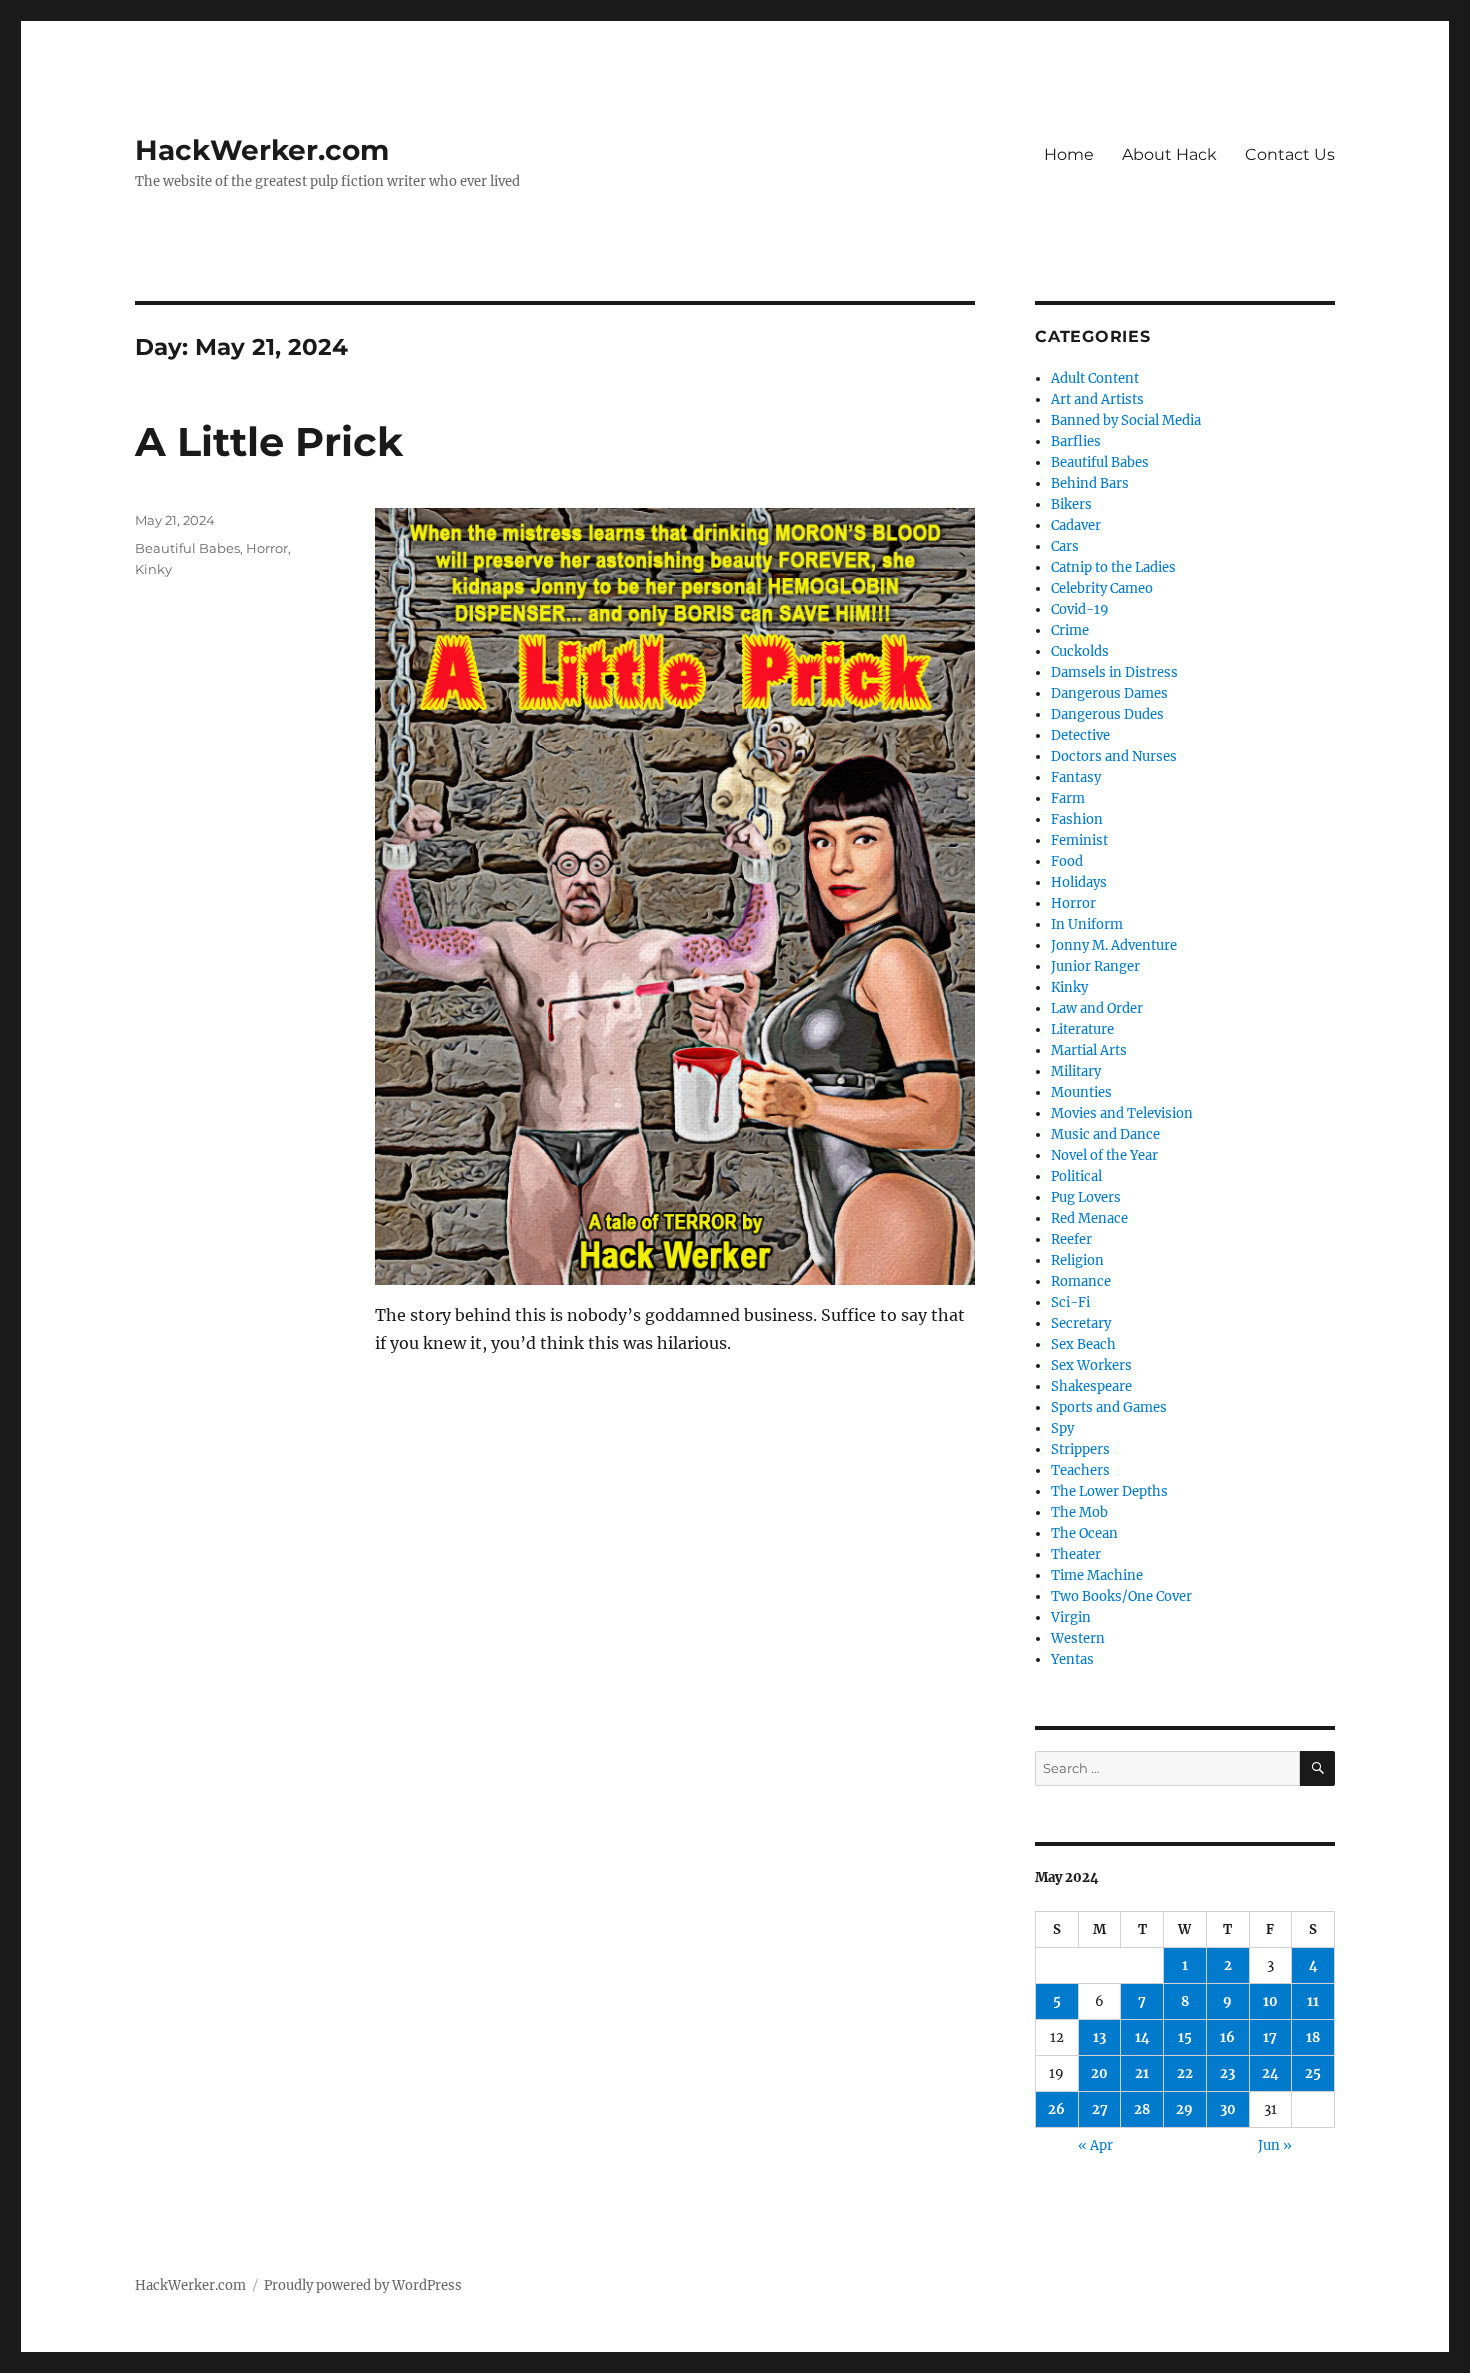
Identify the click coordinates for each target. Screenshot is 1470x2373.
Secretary (1081, 1323)
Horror (267, 548)
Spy (1062, 1428)
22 (1185, 2073)
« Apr (1095, 2145)
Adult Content (1095, 378)
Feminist (1079, 840)
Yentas (1072, 1659)
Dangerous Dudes (1107, 714)
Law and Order (1097, 1008)
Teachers (1080, 1470)
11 (1313, 2001)
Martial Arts (1089, 1050)
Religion (1077, 1260)
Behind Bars (1090, 483)
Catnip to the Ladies (1113, 567)
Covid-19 (1080, 609)
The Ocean (1084, 1533)
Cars (1065, 546)
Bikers (1071, 504)
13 (1099, 2037)
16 (1227, 2037)
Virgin (1071, 1617)
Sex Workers (1091, 1365)
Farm (1068, 798)
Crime (1070, 630)
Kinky (153, 569)
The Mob (1079, 1512)
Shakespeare (1091, 1386)
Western (1078, 1638)
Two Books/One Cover (1121, 1596)
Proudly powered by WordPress (363, 2285)
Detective (1080, 735)
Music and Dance (1105, 1134)
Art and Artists (1097, 399)
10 (1270, 2001)
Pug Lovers (1086, 1197)
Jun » (1275, 2145)
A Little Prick (269, 441)
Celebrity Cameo (1102, 588)
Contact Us (1290, 154)
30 (1228, 2109)
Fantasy (1076, 777)
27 (1100, 2109)
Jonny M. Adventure (1114, 945)
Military (1076, 1071)
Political (1076, 1176)
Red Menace (1089, 1218)
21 (1142, 2073)
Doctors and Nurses (1114, 756)
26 (1056, 2109)
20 (1099, 2073)
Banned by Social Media (1126, 420)
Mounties (1081, 1092)
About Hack (1169, 154)
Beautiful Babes (187, 548)
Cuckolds (1080, 651)
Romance (1081, 1281)
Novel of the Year (1104, 1155)
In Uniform (1087, 924)
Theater (1076, 1554)
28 (1142, 2109)
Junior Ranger (1095, 966)
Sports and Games (1109, 1407)
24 (1270, 2073)
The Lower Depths (1109, 1491)
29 (1184, 2109)
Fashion (1077, 819)
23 (1227, 2073)
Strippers (1080, 1449)
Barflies (1076, 441)
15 (1185, 2037)
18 (1313, 2037)
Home (1069, 154)
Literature (1082, 1029)
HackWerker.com (262, 150)
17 (1270, 2037)
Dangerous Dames (1109, 693)
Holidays (1079, 882)
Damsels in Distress (1114, 672)
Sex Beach (1083, 1344)
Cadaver (1076, 525)
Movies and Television (1122, 1113)
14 (1142, 2037)
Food (1067, 861)
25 (1313, 2073)
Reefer (1071, 1239)
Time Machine (1097, 1575)
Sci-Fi (1070, 1302)
